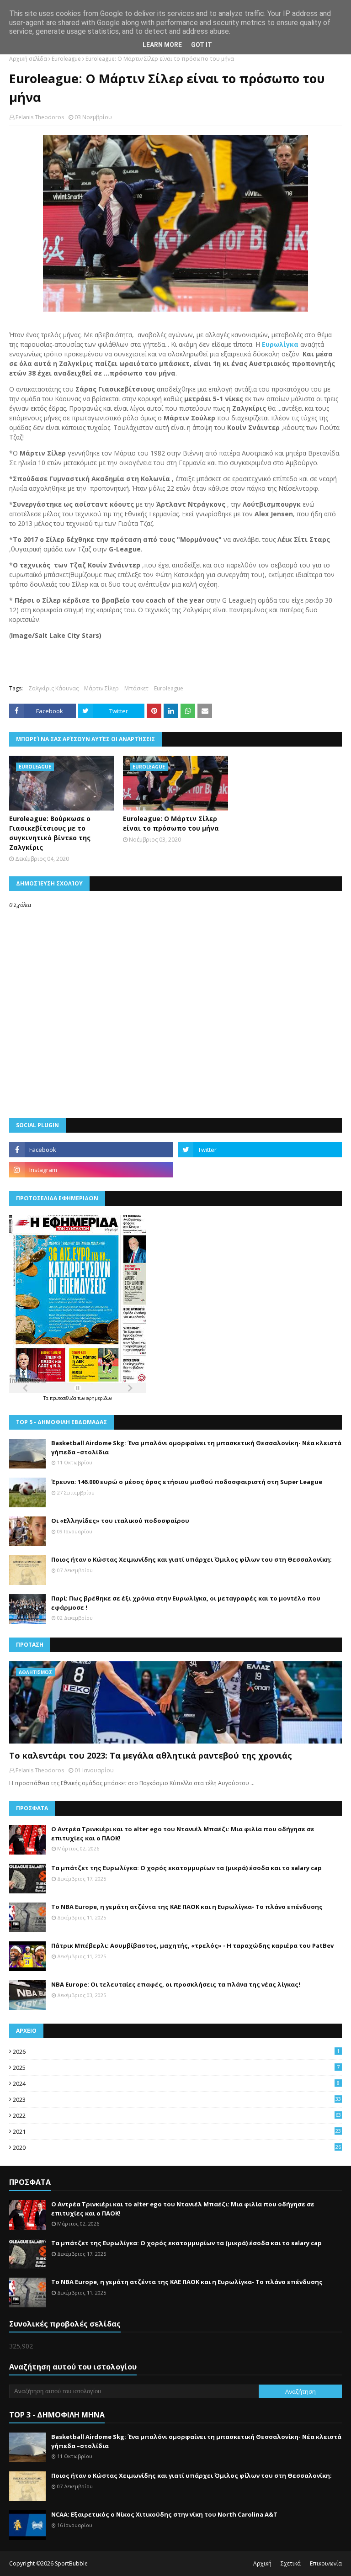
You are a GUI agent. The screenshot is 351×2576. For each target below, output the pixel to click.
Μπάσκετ (136, 688)
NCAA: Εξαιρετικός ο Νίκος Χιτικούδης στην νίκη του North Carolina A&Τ (164, 2514)
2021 (177, 2131)
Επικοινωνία (326, 2563)
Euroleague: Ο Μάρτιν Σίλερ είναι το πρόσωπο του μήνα (171, 823)
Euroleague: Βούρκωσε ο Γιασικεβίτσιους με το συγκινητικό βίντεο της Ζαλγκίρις (50, 833)
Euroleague (66, 59)
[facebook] (91, 1150)
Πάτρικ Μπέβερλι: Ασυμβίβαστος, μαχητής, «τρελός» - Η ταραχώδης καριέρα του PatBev (192, 1945)
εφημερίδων (99, 1398)
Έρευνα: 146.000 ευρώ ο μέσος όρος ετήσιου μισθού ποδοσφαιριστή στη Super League (187, 1482)
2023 (177, 2099)
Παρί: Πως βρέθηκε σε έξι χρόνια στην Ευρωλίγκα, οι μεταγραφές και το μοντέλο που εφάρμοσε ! (186, 1603)
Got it (202, 45)
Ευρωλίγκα (280, 344)
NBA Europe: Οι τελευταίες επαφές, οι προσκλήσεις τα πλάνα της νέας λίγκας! (176, 1984)
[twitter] (260, 1150)
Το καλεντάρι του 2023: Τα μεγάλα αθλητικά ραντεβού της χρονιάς (151, 1755)
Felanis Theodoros (40, 117)
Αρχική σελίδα (28, 59)
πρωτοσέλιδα (64, 1398)
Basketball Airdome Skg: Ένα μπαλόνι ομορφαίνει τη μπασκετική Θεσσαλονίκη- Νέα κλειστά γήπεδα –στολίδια (196, 1447)
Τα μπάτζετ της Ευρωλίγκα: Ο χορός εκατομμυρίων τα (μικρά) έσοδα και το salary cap (186, 1868)
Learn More (162, 45)
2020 (177, 2147)
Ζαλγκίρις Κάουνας (53, 688)
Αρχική (262, 2563)
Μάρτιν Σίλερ (101, 688)
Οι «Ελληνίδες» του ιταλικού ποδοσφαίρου (120, 1521)
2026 (176, 2051)
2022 (177, 2115)
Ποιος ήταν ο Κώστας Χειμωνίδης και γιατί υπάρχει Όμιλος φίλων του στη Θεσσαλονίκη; (191, 1559)
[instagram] (91, 1170)
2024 (176, 2083)
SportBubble (71, 2563)
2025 (176, 2067)
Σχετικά (291, 2563)
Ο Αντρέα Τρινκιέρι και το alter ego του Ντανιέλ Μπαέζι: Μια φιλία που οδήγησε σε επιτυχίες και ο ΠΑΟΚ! (183, 1834)
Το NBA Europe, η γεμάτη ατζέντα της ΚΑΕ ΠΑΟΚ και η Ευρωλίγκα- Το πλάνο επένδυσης (187, 1907)
